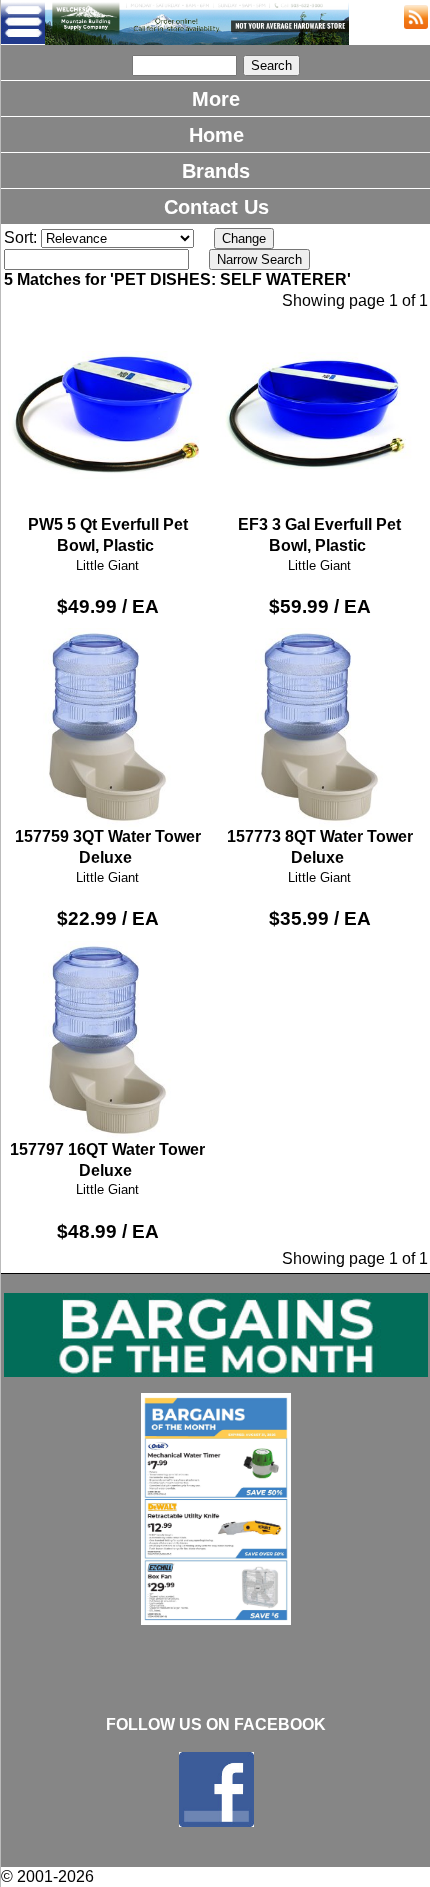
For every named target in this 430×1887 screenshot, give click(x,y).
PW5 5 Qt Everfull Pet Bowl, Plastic (108, 535)
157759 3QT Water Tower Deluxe (108, 847)
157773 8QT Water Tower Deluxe (320, 847)
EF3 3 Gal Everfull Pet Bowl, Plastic (319, 535)
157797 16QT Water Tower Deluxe (107, 1160)
